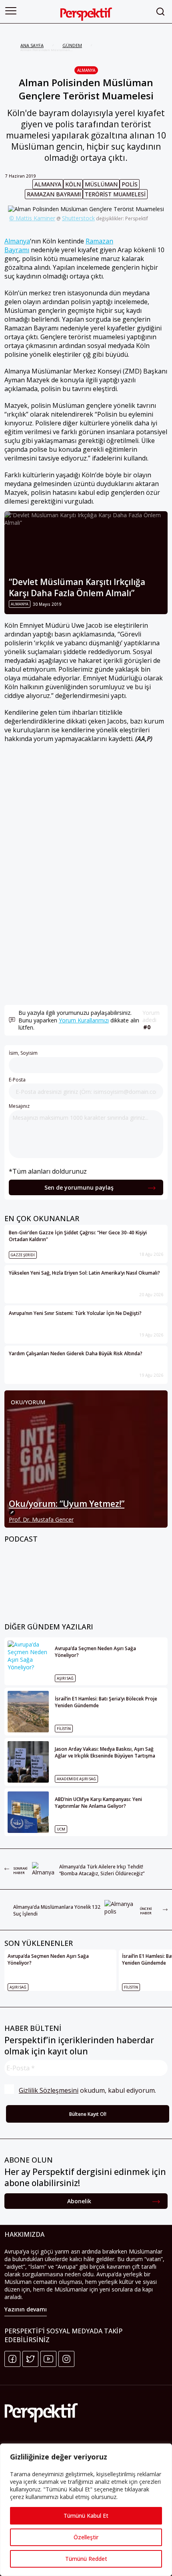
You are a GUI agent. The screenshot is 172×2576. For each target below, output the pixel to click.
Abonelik (79, 2201)
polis (130, 184)
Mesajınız (19, 1106)
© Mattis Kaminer (32, 218)
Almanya (86, 70)
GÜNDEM (72, 45)
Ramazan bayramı (54, 194)
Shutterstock (78, 218)
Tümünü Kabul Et (86, 2516)
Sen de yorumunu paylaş (79, 1187)
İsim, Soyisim (23, 1053)
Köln (73, 184)
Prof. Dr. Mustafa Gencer (41, 1519)
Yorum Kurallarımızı (84, 1020)
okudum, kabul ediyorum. (87, 2090)
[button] (11, 11)
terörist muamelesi (115, 194)
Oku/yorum (28, 1402)
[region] (86, 2510)
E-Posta (17, 1080)
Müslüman (101, 184)
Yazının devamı (26, 2309)
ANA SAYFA (32, 45)
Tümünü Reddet (86, 2559)
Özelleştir (86, 2537)
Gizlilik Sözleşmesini (49, 2090)
